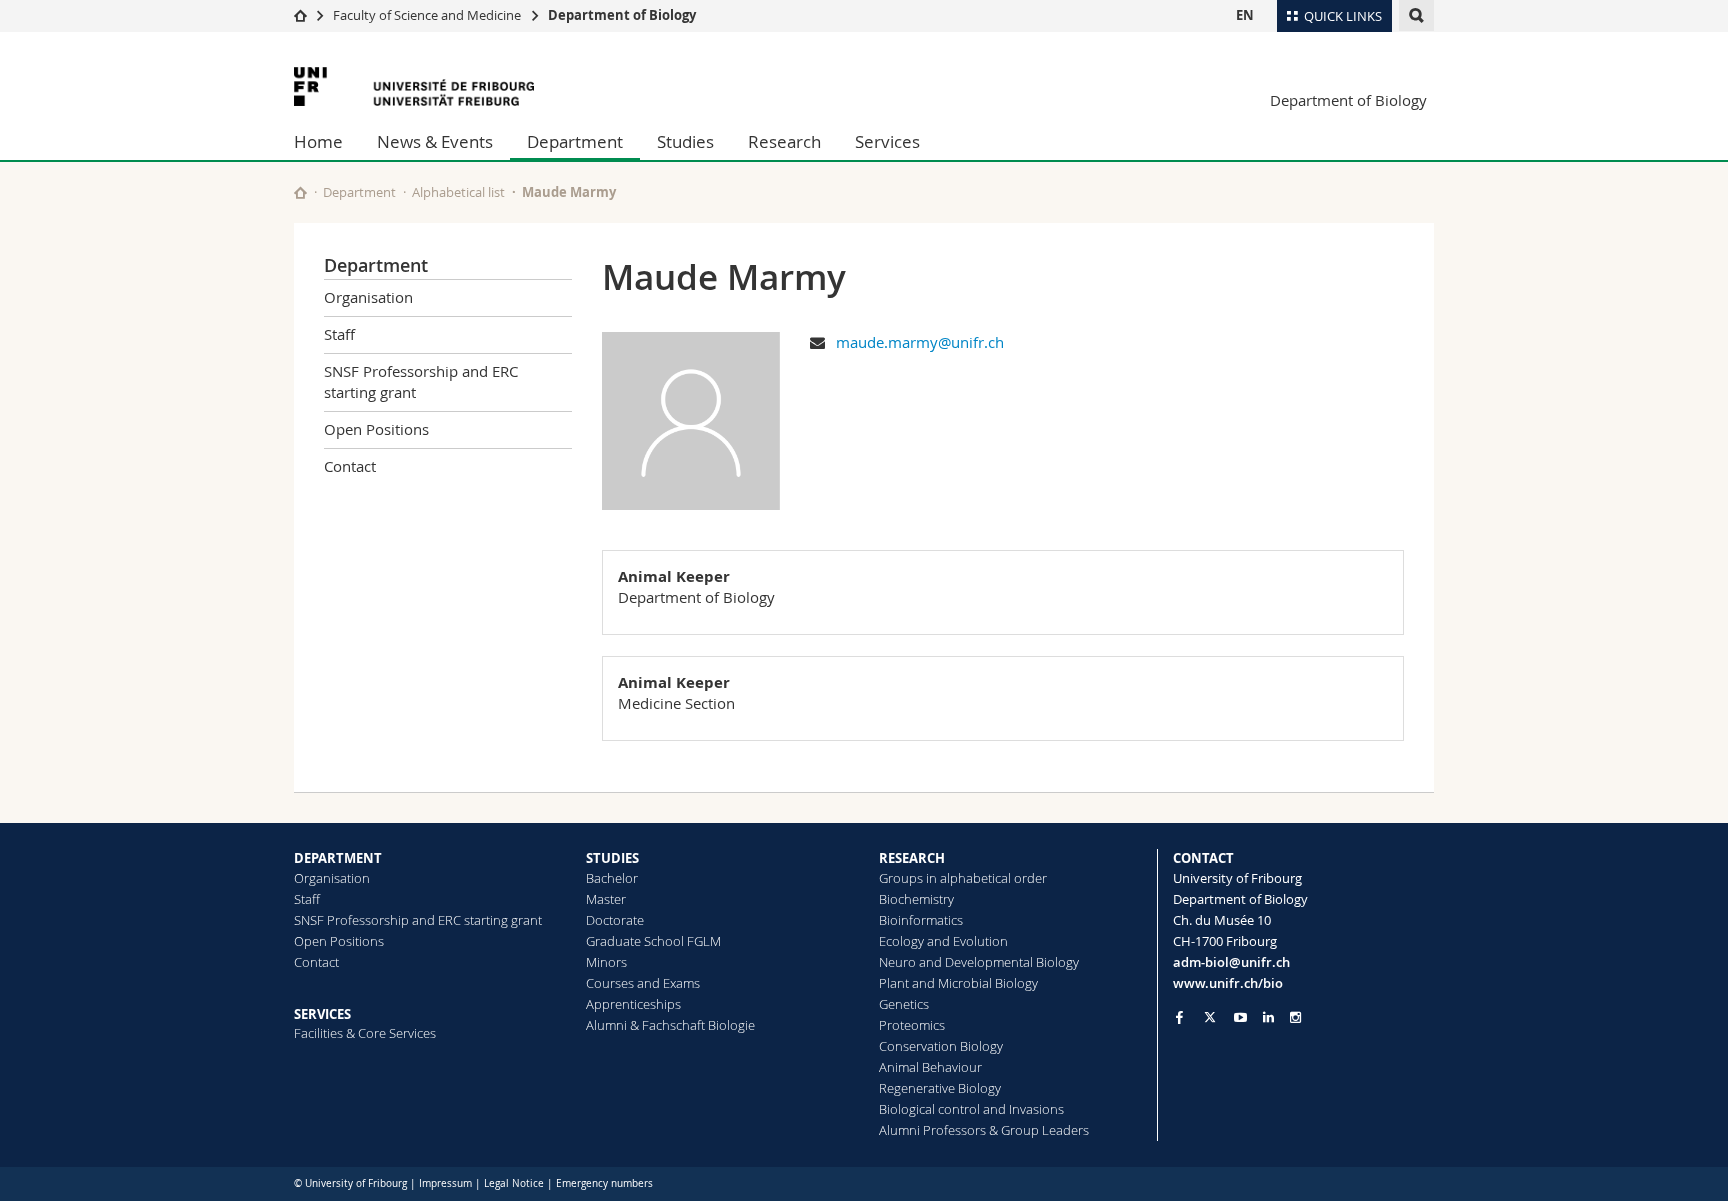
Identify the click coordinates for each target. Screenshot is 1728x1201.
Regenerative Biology (940, 1088)
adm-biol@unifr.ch (1231, 962)
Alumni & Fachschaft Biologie (670, 1025)
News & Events (435, 141)
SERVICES (322, 1014)
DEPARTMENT (338, 858)
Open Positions (376, 429)
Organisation (368, 297)
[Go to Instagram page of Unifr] (1295, 1017)
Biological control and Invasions (971, 1109)
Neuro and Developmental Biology (979, 962)
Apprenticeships (633, 1004)
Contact (350, 466)
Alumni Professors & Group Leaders (984, 1130)
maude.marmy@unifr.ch (920, 342)
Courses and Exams (643, 983)
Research (784, 141)
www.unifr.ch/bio (1228, 983)
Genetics (904, 1004)
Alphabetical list (458, 192)
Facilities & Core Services (365, 1033)
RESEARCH (912, 858)
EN (1245, 15)
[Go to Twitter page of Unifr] (1210, 1017)
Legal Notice (514, 1183)
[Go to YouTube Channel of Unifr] (1240, 1017)
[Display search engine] (1416, 15)
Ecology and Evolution (943, 941)
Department (575, 141)
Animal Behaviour (930, 1067)
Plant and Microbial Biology (958, 983)
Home (318, 141)
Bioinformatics (921, 920)
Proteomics (912, 1025)
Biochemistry (916, 899)
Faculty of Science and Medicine (427, 15)
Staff (339, 334)
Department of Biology (622, 15)
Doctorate (615, 920)
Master (606, 899)
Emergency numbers (604, 1183)
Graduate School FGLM (653, 941)
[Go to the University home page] (414, 86)
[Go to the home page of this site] (300, 192)
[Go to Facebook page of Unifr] (1179, 1017)
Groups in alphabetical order (963, 878)
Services (887, 141)
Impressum (445, 1183)
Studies (685, 141)
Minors (606, 962)
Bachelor (612, 878)
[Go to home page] (300, 15)
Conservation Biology (941, 1046)
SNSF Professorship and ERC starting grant (421, 381)
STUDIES (612, 858)
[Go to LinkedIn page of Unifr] (1268, 1017)
